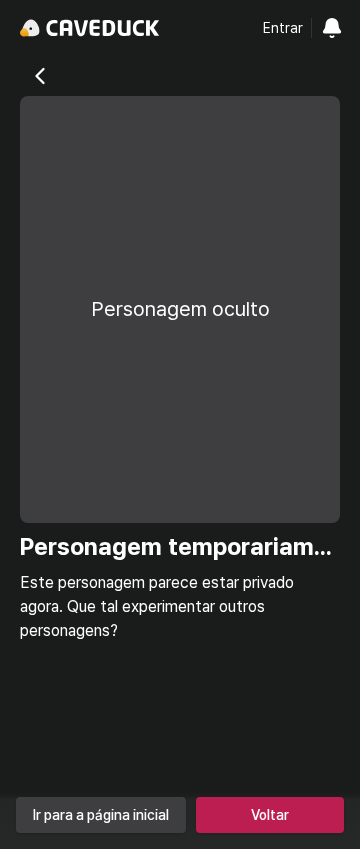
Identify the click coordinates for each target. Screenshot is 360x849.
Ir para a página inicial (101, 815)
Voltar (270, 815)
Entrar (283, 28)
